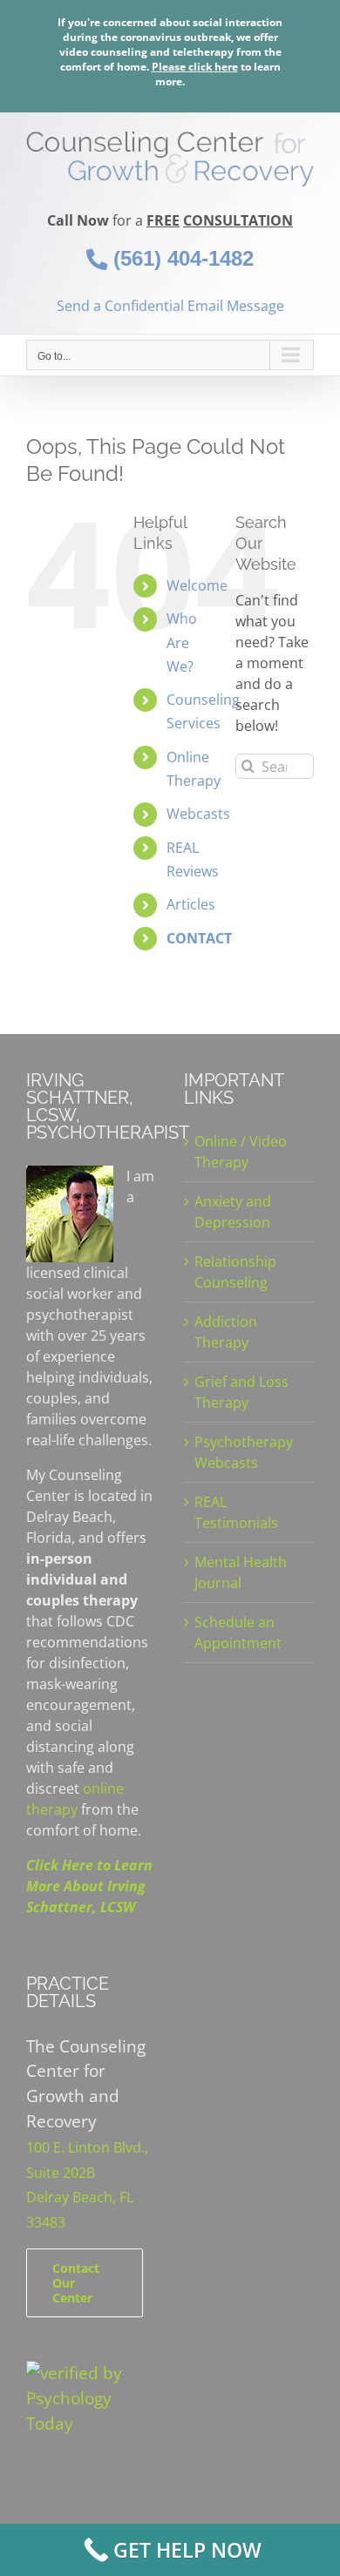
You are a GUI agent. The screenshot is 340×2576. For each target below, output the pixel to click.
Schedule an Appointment (238, 1633)
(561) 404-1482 (180, 258)
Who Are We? (182, 642)
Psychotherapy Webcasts (244, 1452)
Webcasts (198, 814)
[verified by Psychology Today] (91, 2373)
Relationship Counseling (235, 1272)
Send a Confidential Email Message (170, 306)
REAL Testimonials (236, 1512)
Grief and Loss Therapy (241, 1392)
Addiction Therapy (226, 1332)
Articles (191, 904)
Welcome (197, 585)
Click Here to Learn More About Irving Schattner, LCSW (89, 1886)
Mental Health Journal (241, 1572)
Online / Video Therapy (241, 1152)
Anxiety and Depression (233, 1212)
